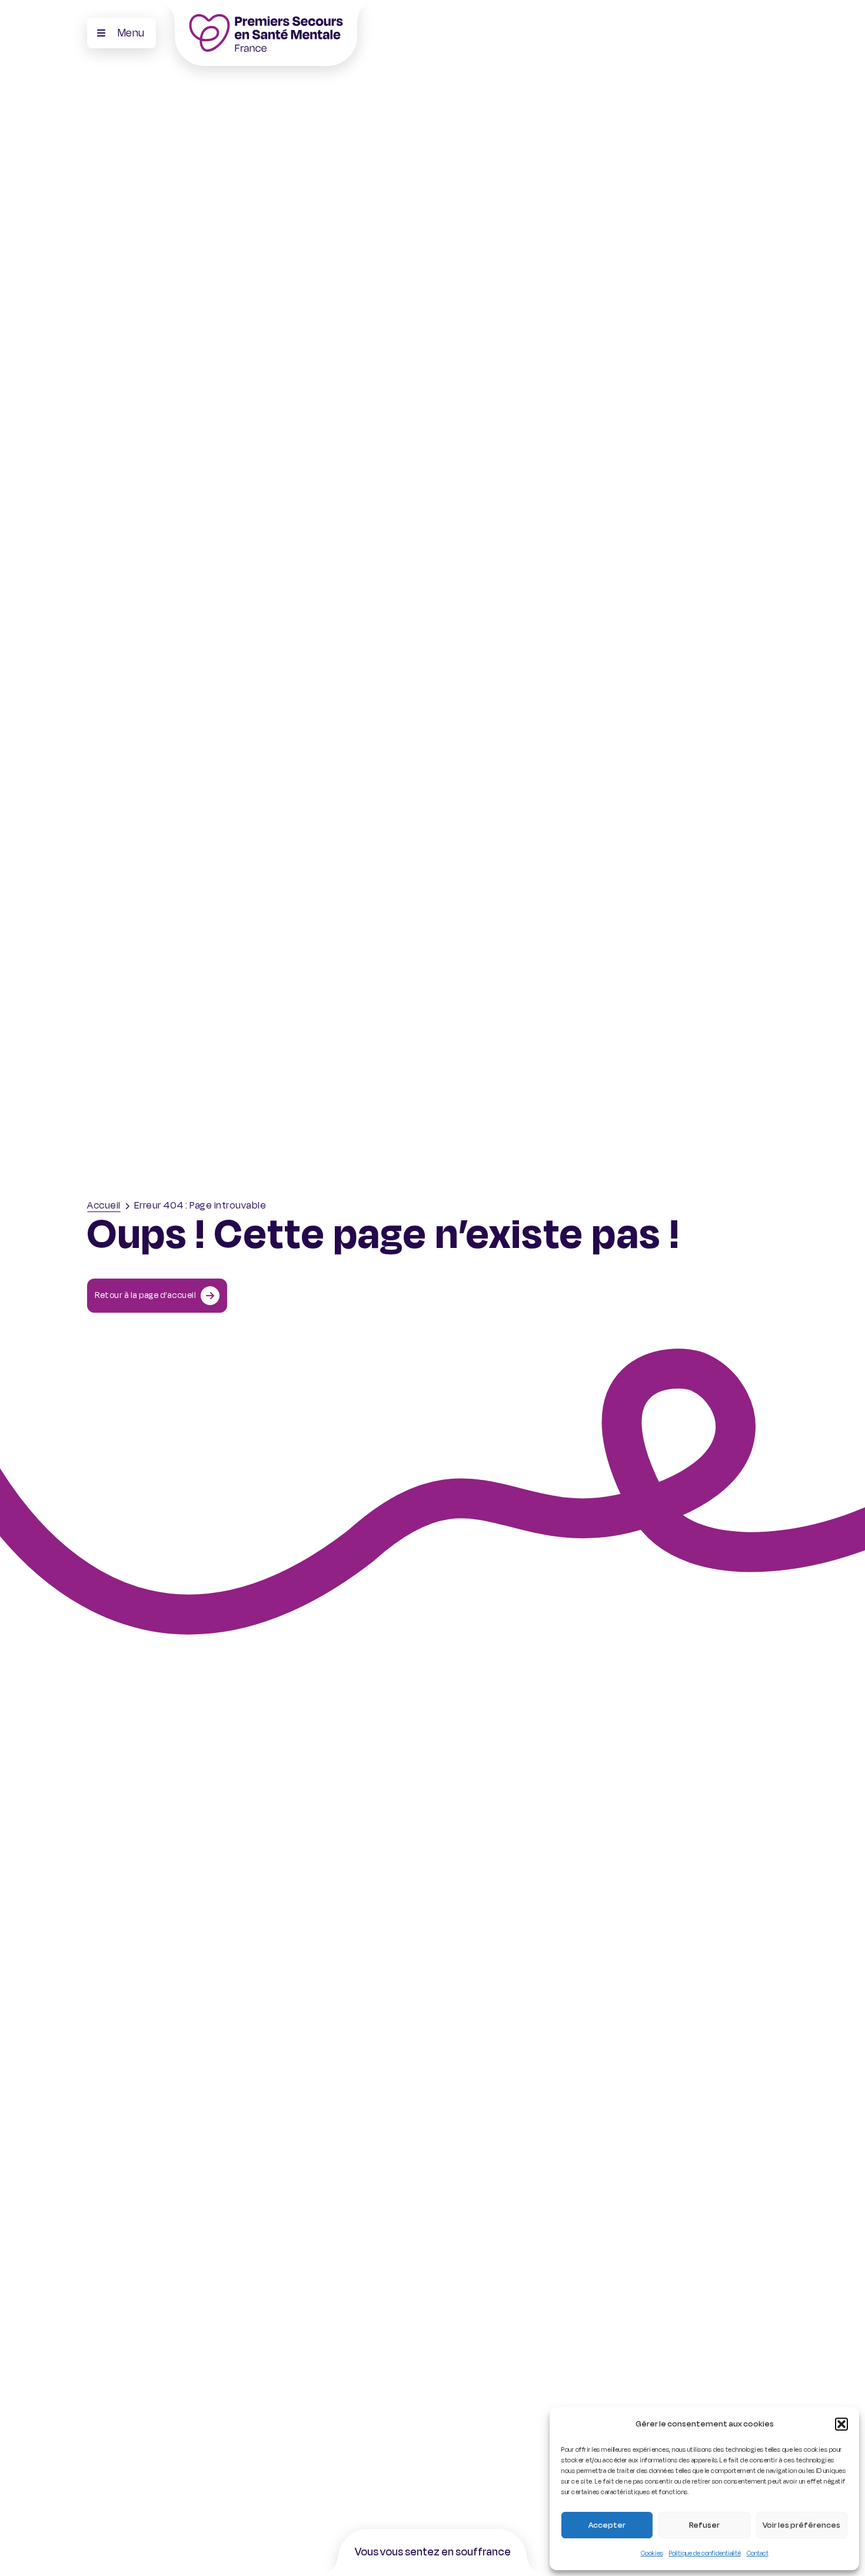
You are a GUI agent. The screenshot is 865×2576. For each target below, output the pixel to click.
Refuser (704, 2525)
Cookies (652, 2553)
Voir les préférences (801, 2525)
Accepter (607, 2525)
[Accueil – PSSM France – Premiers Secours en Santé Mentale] (266, 33)
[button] (841, 2424)
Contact (758, 2553)
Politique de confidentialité (705, 2553)
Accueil (104, 1206)
